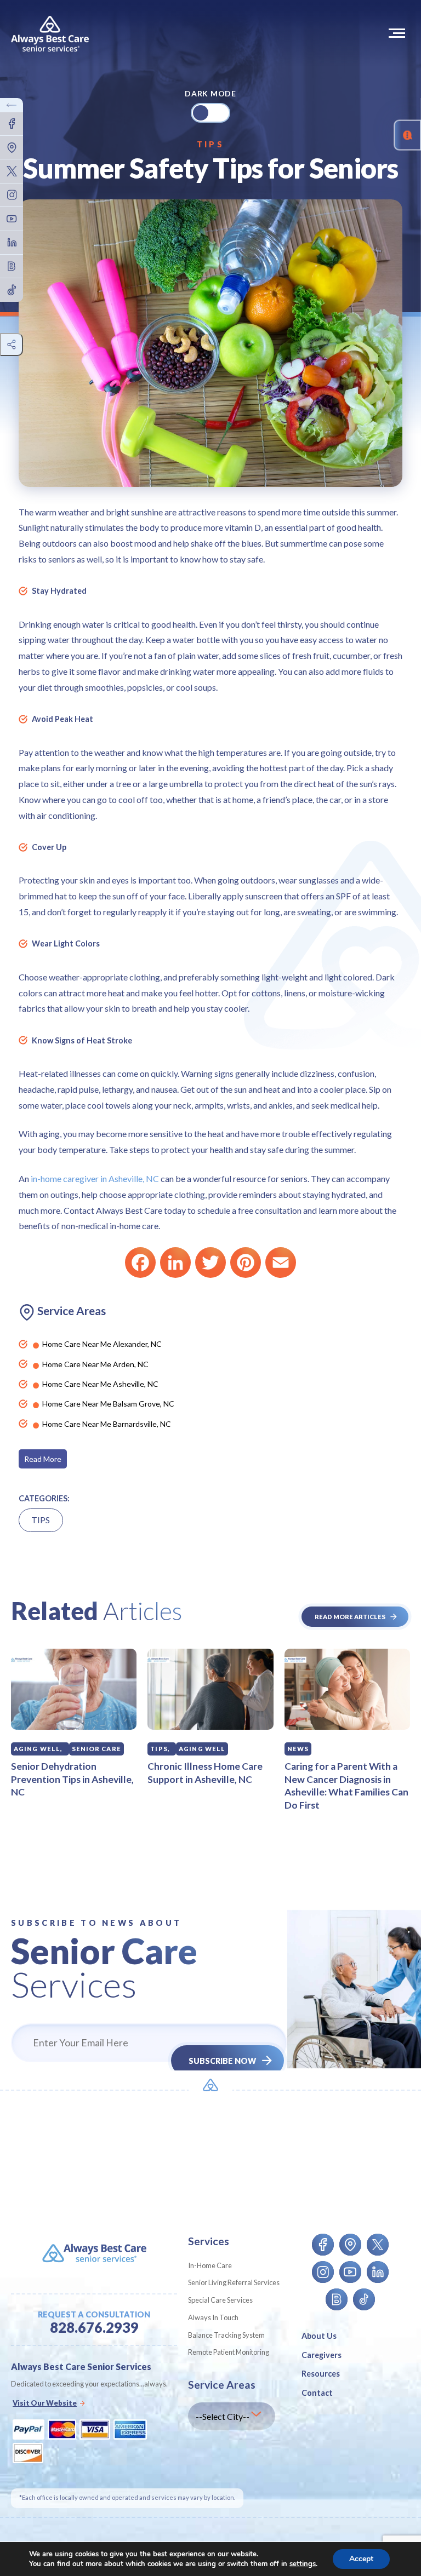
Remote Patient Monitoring (229, 2352)
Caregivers (322, 2355)
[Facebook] (140, 1263)
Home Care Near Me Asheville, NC (100, 1384)
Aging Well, (38, 1749)
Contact (317, 2393)
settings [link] (303, 2564)
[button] (399, 33)
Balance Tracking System (226, 2335)
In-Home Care (210, 2265)
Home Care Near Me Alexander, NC (102, 1344)
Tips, (160, 1749)
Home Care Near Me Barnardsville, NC (107, 1424)
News (298, 1749)
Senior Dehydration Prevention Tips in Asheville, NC (72, 1779)
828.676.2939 (94, 2328)
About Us (319, 2336)
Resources (321, 2374)
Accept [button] (361, 2559)
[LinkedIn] (175, 1263)
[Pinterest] (246, 1263)
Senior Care (96, 1749)
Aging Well (202, 1749)
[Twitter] (210, 1263)
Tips (210, 144)
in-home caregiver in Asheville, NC (95, 1178)
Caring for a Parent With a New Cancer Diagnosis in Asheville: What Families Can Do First (346, 1786)
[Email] (281, 1263)
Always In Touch (213, 2317)
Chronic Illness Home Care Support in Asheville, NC (205, 1773)
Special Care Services (220, 2300)
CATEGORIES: (44, 1498)
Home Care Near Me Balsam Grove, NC (108, 1404)
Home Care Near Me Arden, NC (95, 1364)
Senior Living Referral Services (234, 2282)
